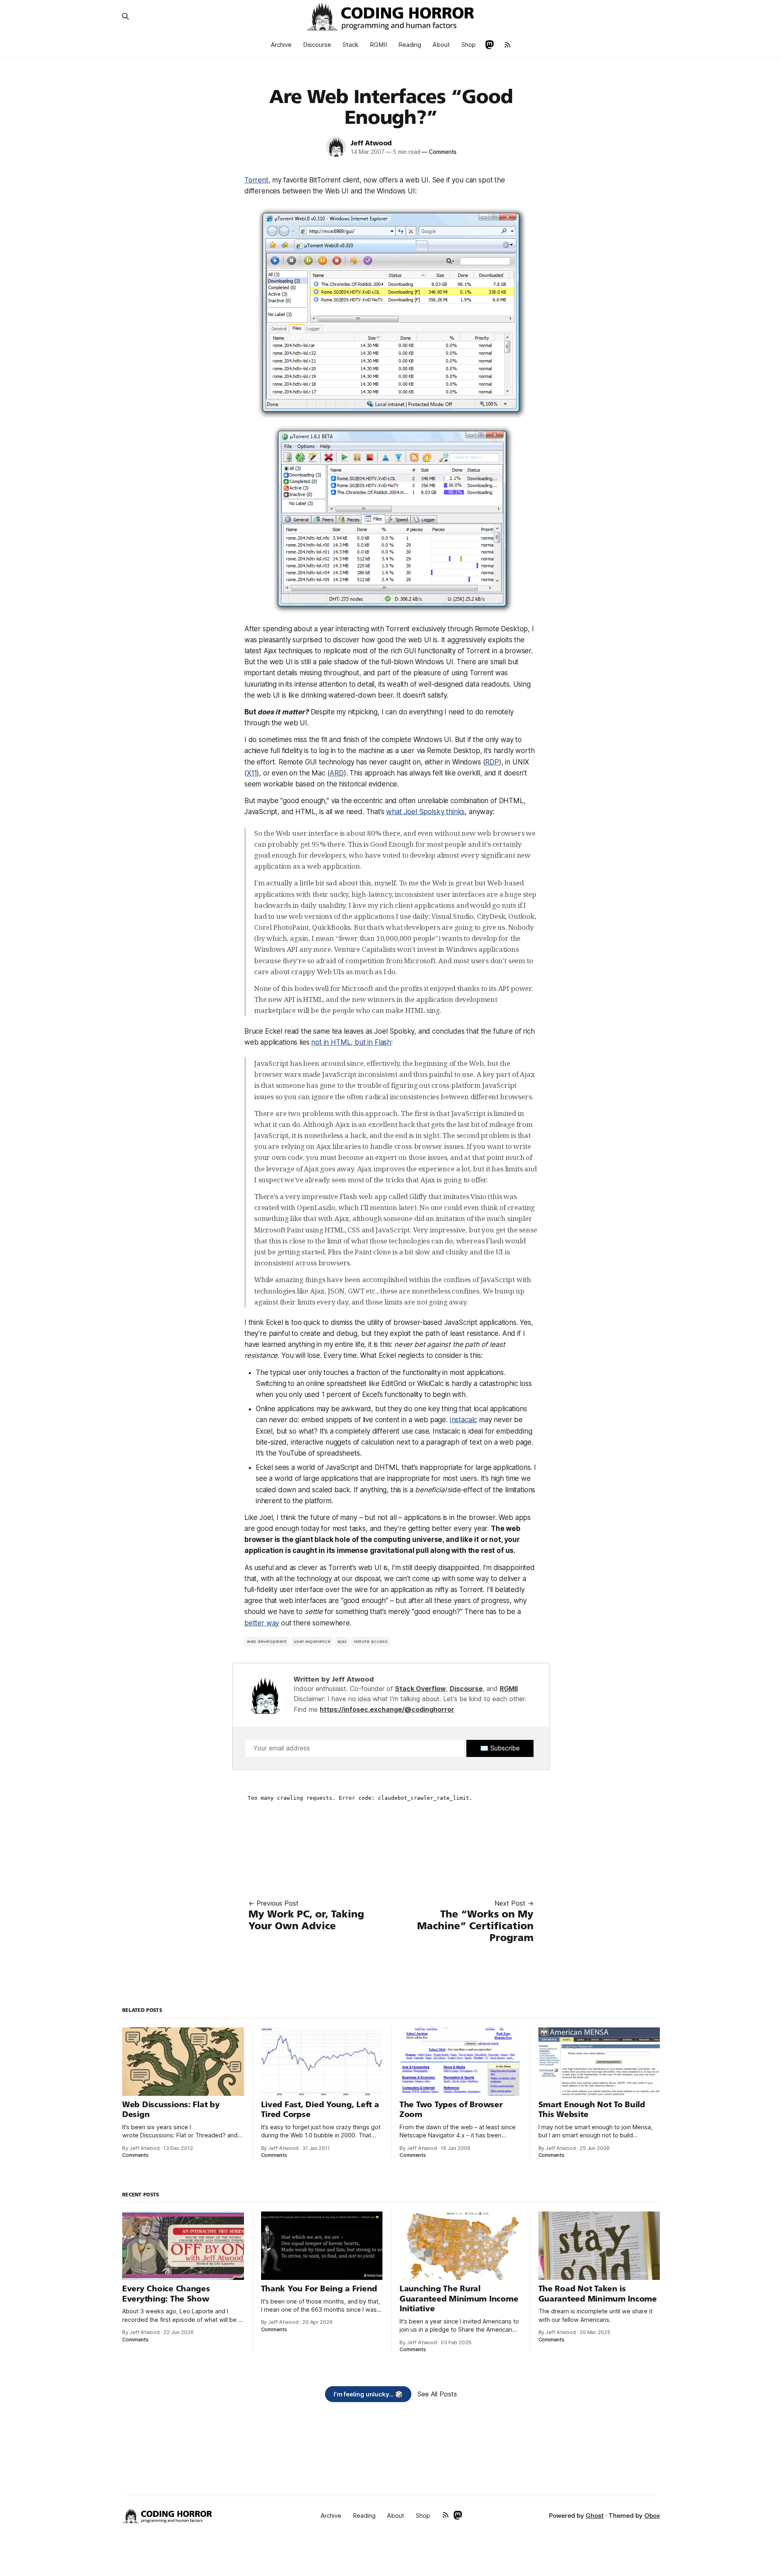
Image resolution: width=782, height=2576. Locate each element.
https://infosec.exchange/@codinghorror (387, 1709)
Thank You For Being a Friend (319, 2289)
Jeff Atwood (371, 143)
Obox (652, 2516)
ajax (342, 1641)
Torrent (256, 180)
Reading (410, 45)
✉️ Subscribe (500, 1748)
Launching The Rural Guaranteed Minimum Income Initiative (459, 2299)
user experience (312, 1641)
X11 (252, 773)
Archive (281, 45)
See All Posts (437, 2394)
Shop (469, 45)
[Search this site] (125, 16)
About (441, 45)
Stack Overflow (421, 1689)
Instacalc (463, 1420)
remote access (371, 1641)
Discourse (317, 45)
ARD (337, 773)
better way (262, 1623)
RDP (492, 762)
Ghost (595, 2516)
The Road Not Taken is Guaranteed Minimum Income (598, 2294)
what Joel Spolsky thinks (425, 812)
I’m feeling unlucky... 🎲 (368, 2394)
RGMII (378, 45)
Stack (350, 45)
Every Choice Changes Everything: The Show (166, 2294)
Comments (439, 152)
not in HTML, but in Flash (351, 1042)
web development (267, 1641)
